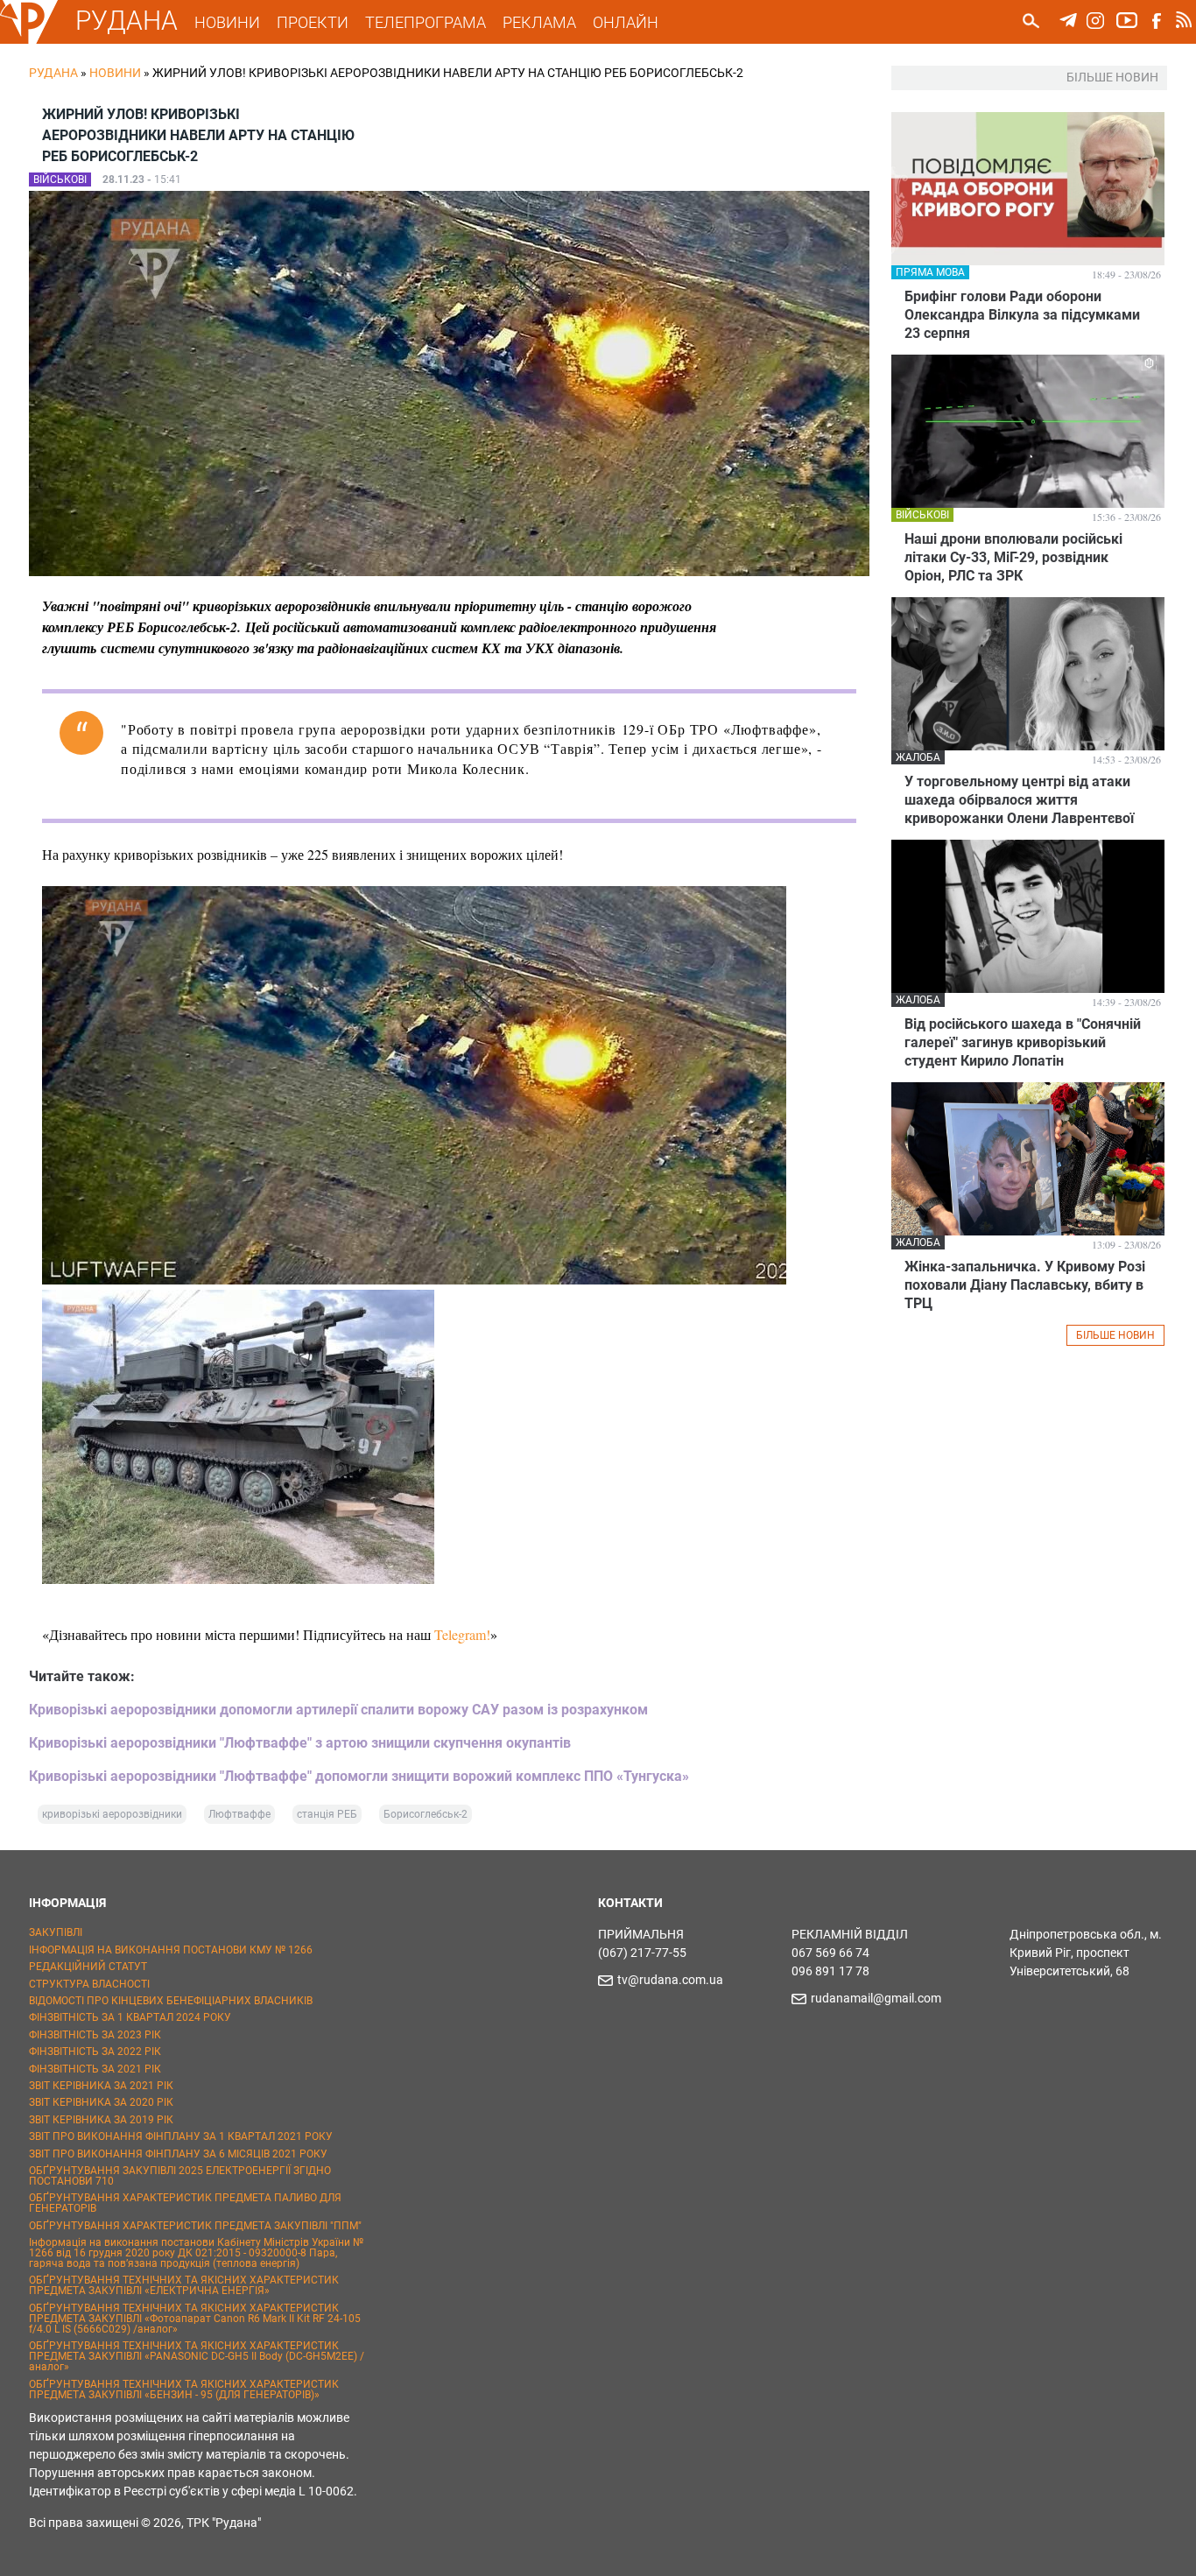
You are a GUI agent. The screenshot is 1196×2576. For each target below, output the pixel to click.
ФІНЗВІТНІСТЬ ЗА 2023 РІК (95, 2035)
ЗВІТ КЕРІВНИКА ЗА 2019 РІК (101, 2120)
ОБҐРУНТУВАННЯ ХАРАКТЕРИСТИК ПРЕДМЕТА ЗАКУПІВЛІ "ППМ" (195, 2226)
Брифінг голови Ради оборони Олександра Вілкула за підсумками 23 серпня (1022, 315)
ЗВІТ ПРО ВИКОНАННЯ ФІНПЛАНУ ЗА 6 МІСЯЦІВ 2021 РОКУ (178, 2154)
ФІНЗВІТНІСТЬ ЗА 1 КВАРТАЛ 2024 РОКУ (130, 2017)
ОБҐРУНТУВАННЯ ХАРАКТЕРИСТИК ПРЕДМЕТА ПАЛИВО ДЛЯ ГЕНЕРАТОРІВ (185, 2203)
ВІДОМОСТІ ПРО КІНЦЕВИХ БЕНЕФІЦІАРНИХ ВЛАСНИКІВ (171, 2001)
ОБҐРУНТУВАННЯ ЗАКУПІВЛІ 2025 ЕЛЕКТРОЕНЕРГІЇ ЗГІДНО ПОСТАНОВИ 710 (180, 2176)
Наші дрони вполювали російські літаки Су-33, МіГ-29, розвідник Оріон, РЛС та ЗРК (1013, 557)
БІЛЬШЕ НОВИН (1115, 1335)
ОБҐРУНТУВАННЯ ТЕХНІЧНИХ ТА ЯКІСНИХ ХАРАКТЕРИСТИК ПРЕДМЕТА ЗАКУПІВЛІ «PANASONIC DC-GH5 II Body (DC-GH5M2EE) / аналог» (197, 2356)
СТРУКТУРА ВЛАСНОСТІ (89, 1984)
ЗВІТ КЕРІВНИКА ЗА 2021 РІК (101, 2086)
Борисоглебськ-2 (426, 1814)
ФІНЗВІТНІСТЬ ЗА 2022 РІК (95, 2052)
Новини (115, 73)
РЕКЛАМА (539, 22)
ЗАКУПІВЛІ (56, 1932)
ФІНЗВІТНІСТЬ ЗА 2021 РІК (95, 2069)
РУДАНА (127, 21)
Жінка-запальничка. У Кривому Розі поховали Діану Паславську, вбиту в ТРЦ (1025, 1285)
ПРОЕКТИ (313, 22)
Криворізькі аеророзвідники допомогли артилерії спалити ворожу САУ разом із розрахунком (338, 1710)
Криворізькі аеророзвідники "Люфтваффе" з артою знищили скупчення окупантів (302, 1743)
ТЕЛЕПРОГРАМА (426, 22)
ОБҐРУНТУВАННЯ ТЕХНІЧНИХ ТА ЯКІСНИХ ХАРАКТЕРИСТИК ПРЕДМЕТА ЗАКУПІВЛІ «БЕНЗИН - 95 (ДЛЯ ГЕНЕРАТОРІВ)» (184, 2389)
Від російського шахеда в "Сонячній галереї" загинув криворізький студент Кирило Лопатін (1023, 1042)
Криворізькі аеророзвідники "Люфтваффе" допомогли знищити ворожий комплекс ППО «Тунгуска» (359, 1776)
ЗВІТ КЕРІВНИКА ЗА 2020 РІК (101, 2102)
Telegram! (462, 1634)
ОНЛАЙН (626, 22)
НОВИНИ (227, 22)
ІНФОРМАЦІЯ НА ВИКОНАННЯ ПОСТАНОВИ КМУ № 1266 (171, 1950)
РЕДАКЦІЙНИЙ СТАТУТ (88, 1967)
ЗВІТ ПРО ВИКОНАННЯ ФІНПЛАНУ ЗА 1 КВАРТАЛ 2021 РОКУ (181, 2136)
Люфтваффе (239, 1814)
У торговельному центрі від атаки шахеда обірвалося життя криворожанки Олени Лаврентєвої (1019, 800)
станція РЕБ (327, 1814)
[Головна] (29, 40)
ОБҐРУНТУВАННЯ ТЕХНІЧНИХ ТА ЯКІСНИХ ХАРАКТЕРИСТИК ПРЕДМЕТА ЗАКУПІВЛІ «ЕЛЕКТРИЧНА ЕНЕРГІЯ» (184, 2285)
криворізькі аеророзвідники (112, 1814)
